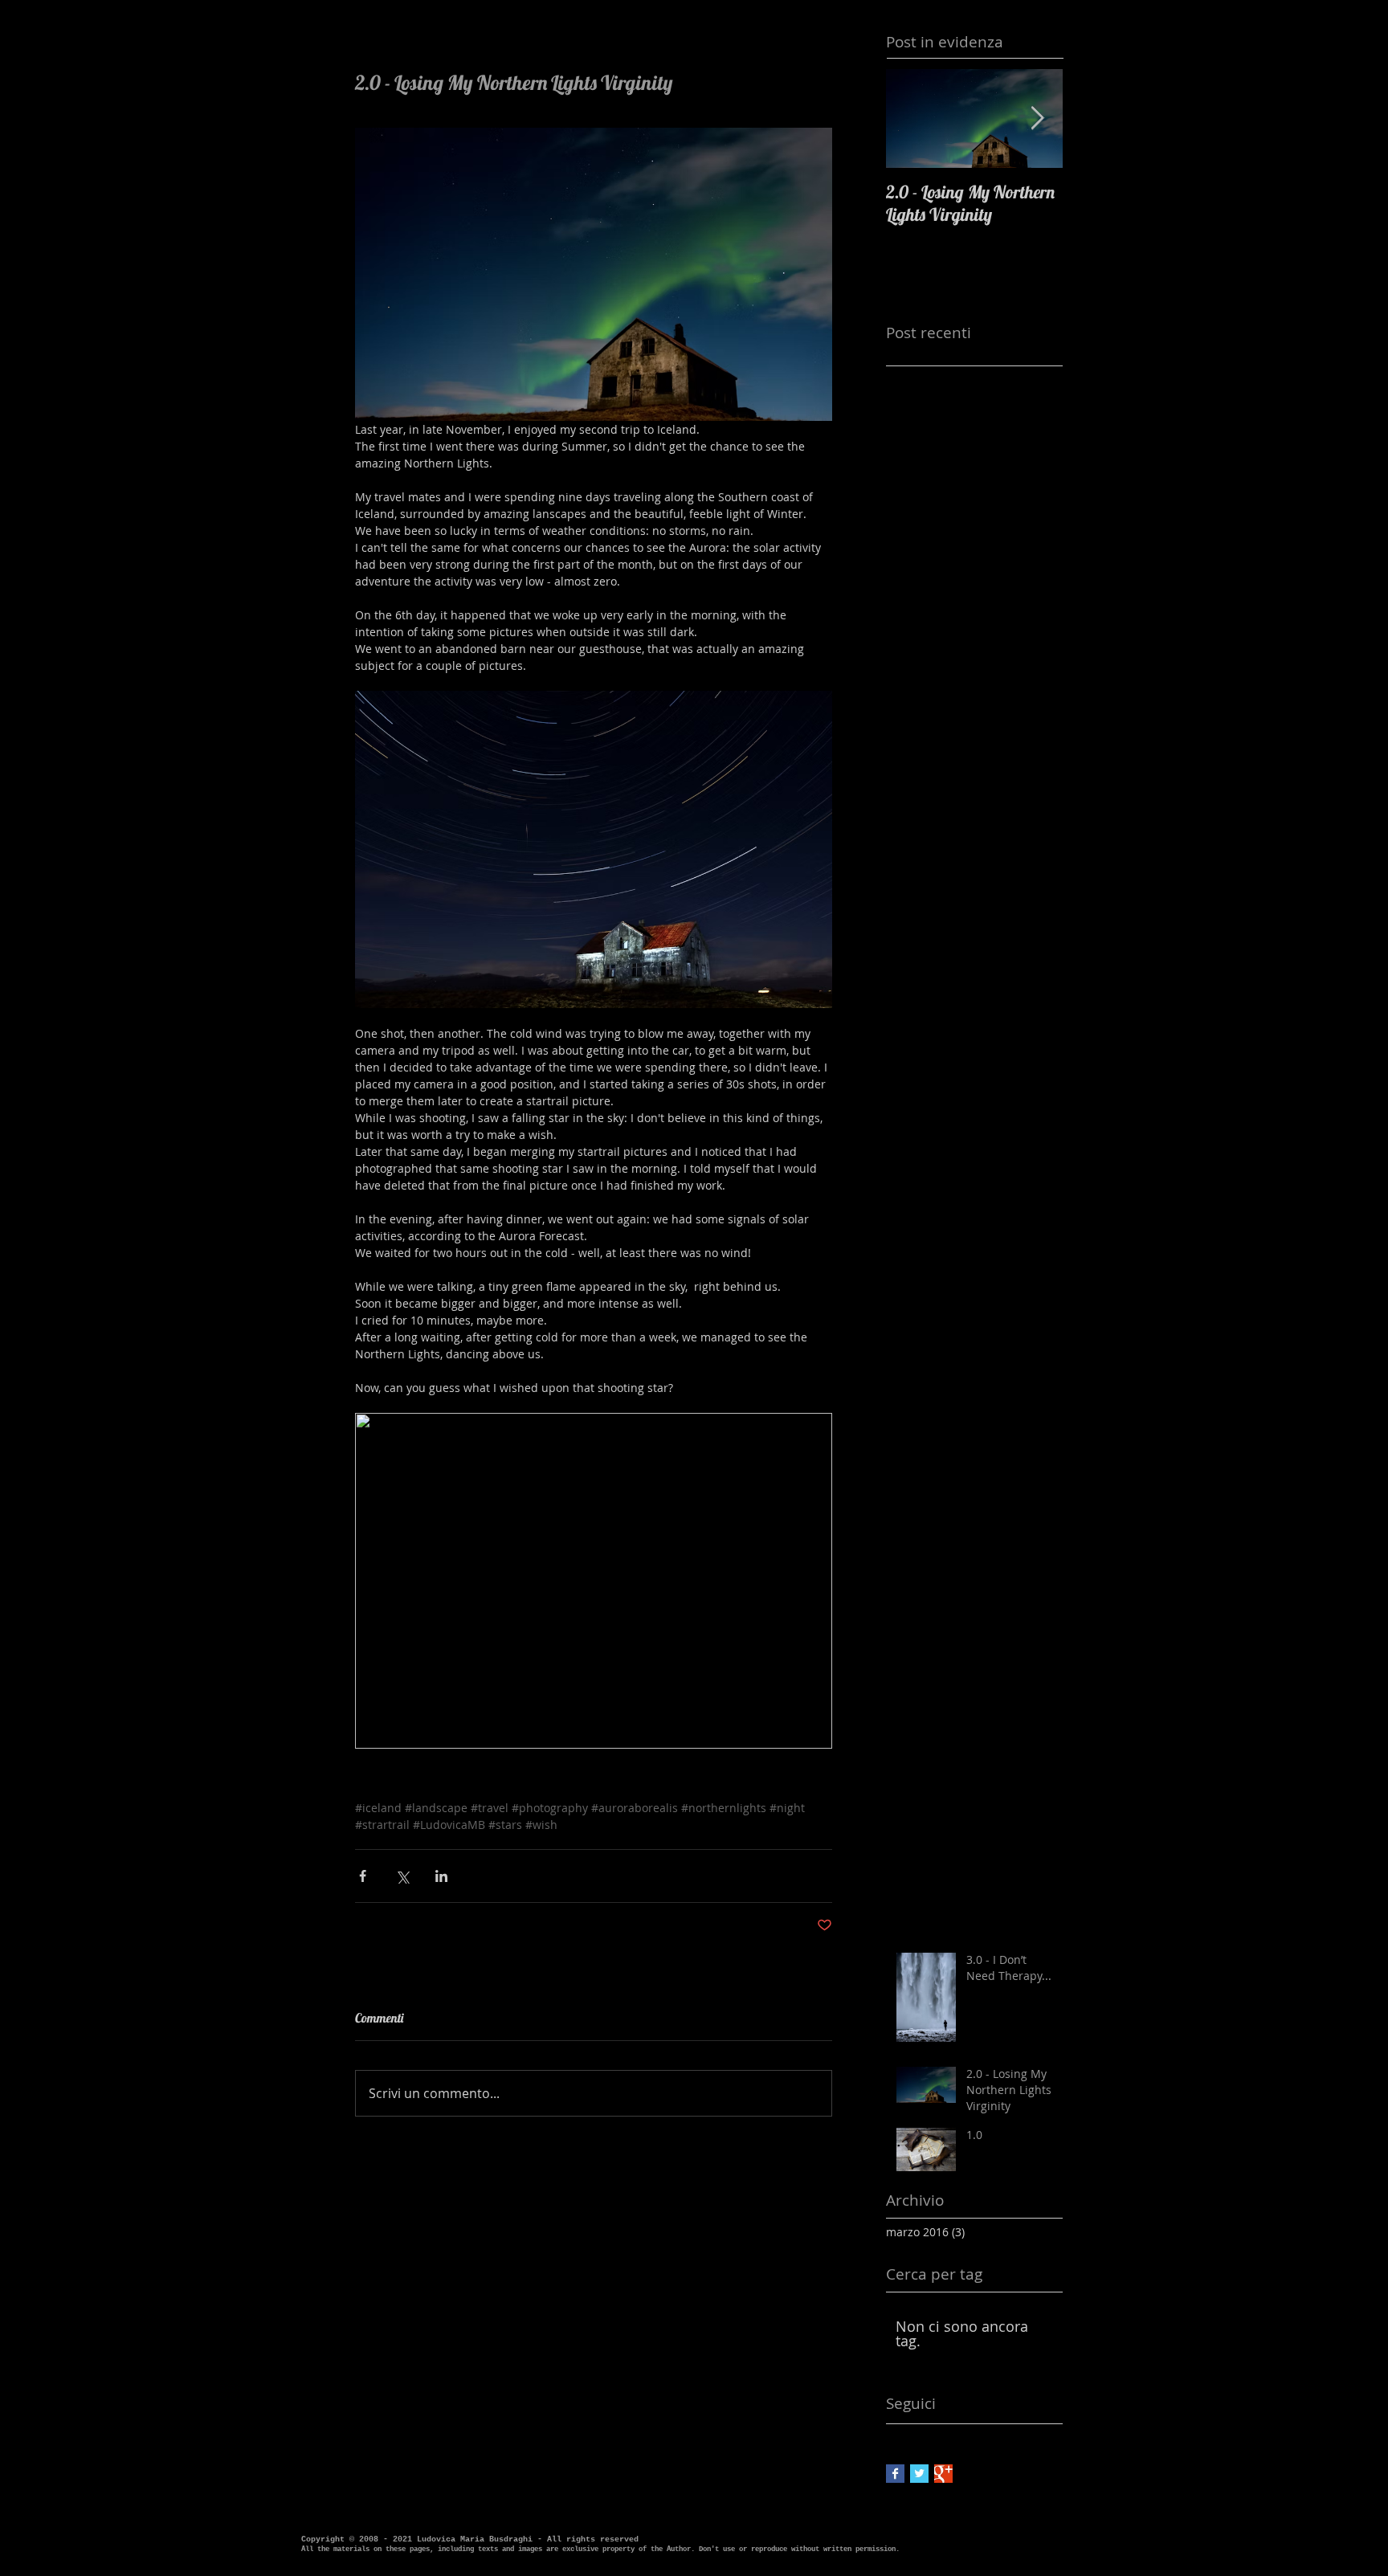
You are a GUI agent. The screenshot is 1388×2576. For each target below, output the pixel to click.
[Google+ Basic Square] (943, 2474)
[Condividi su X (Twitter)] (402, 1876)
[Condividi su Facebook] (363, 1876)
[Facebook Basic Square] (895, 2474)
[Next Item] (1037, 118)
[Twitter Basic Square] (919, 2474)
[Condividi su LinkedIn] (441, 1876)
